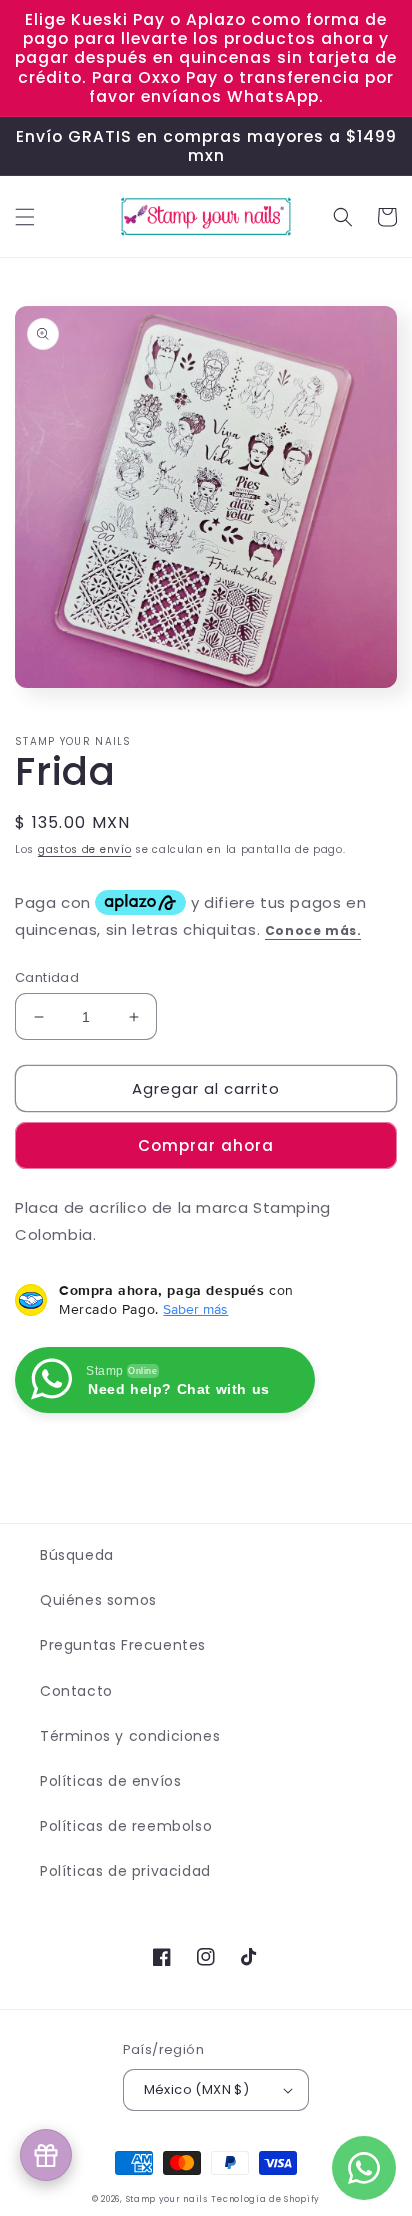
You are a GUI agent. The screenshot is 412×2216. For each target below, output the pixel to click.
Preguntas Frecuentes (123, 1645)
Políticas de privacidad (125, 1871)
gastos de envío (85, 849)
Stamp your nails (167, 2199)
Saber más (195, 1309)
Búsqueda (77, 1555)
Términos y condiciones (130, 1736)
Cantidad (47, 977)
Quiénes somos (98, 1600)
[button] (25, 217)
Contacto (76, 1691)
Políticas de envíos (110, 1781)
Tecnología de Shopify (265, 2199)
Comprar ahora (206, 1145)
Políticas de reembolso (126, 1826)
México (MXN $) (197, 2089)
